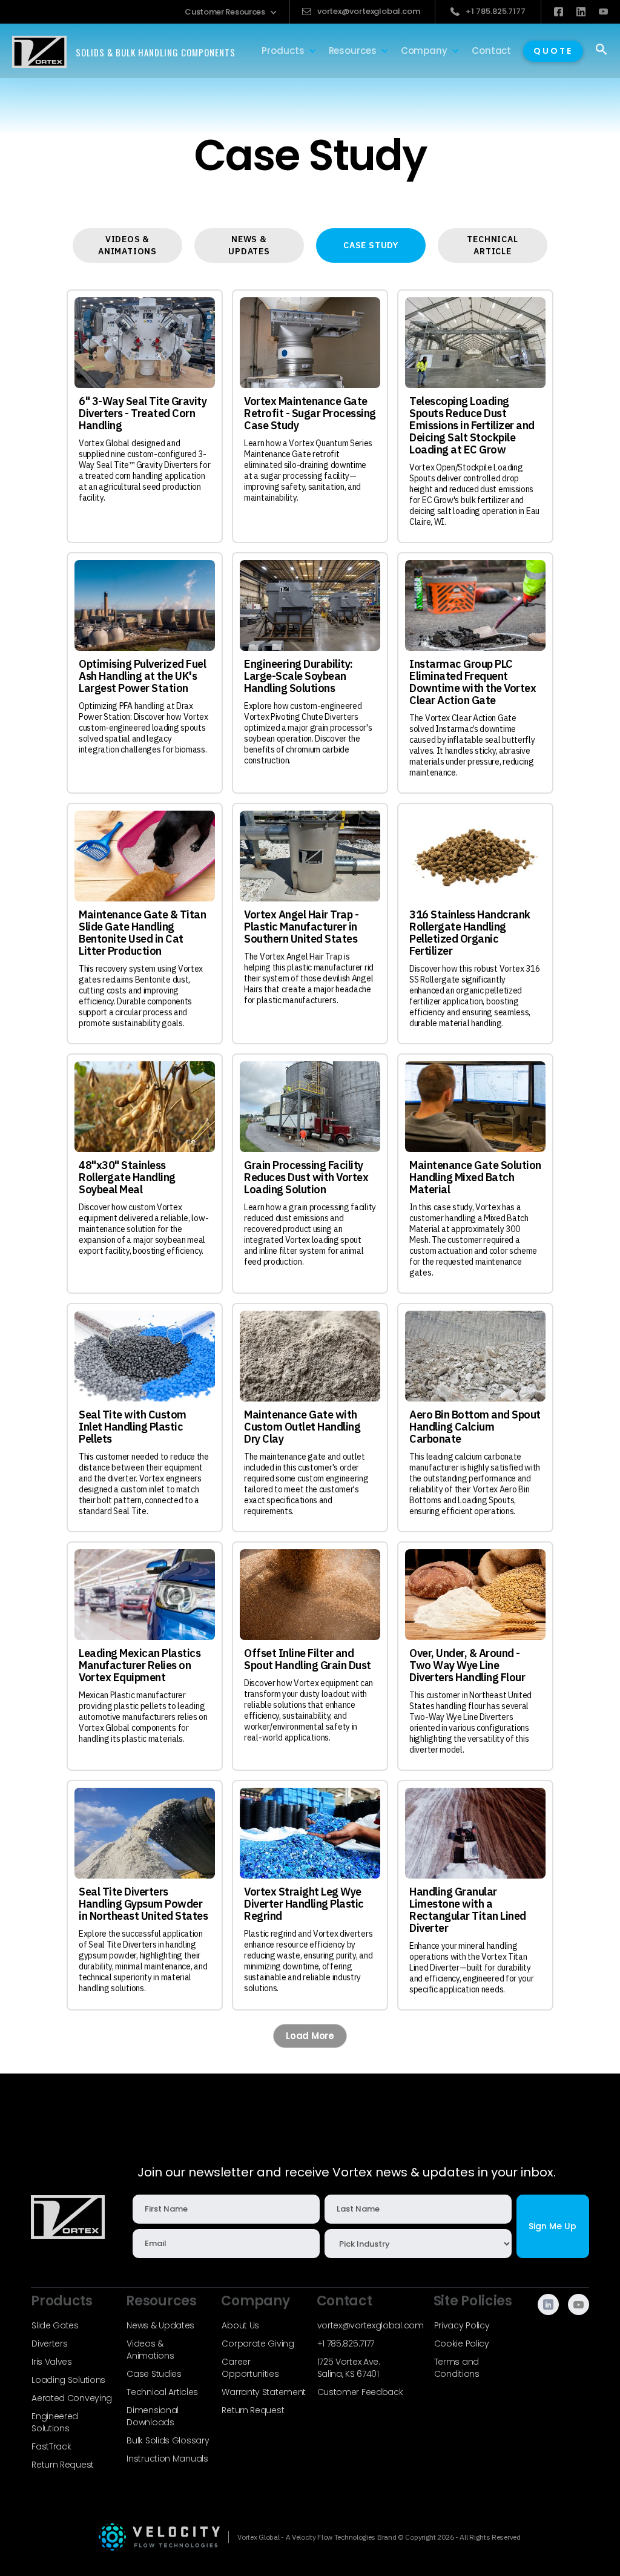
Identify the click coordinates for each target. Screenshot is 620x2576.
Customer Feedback (360, 2392)
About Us (240, 2325)
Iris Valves (52, 2362)
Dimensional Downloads (153, 2416)
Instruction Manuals (167, 2459)
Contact (491, 51)
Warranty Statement (264, 2392)
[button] (231, 12)
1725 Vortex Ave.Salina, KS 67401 (349, 2368)
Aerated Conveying (72, 2398)
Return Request (63, 2465)
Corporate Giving (258, 2344)
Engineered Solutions (55, 2422)
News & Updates (160, 2325)
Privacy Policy (462, 2325)
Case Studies (154, 2374)
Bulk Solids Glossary (168, 2440)
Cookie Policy (462, 2344)
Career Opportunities (250, 2368)
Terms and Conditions (457, 2368)
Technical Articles (162, 2392)
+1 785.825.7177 (346, 2344)
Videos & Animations (150, 2350)
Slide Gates (55, 2325)
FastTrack (51, 2446)
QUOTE (553, 51)
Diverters (49, 2344)
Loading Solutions (68, 2380)
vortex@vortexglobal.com (371, 2325)
